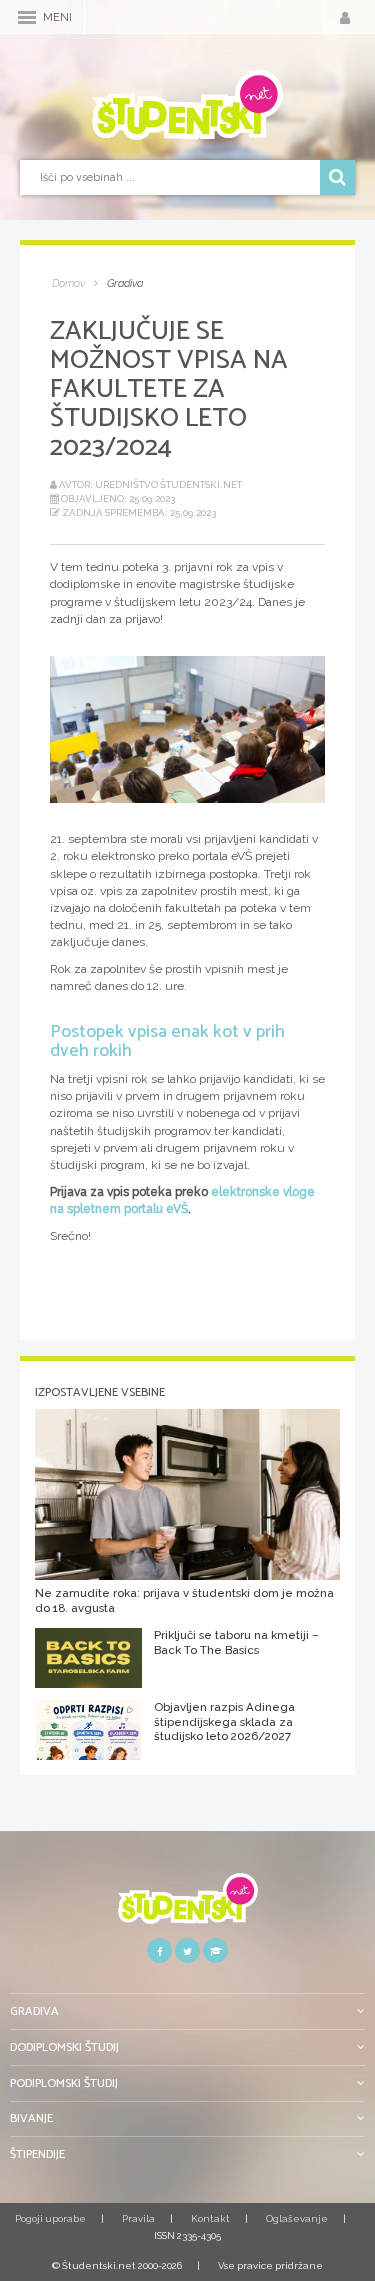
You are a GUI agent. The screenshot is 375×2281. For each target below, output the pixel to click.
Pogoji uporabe (50, 2218)
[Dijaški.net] (187, 1905)
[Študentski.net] (187, 105)
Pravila (138, 2218)
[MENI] (27, 17)
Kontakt (210, 2218)
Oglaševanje (297, 2218)
